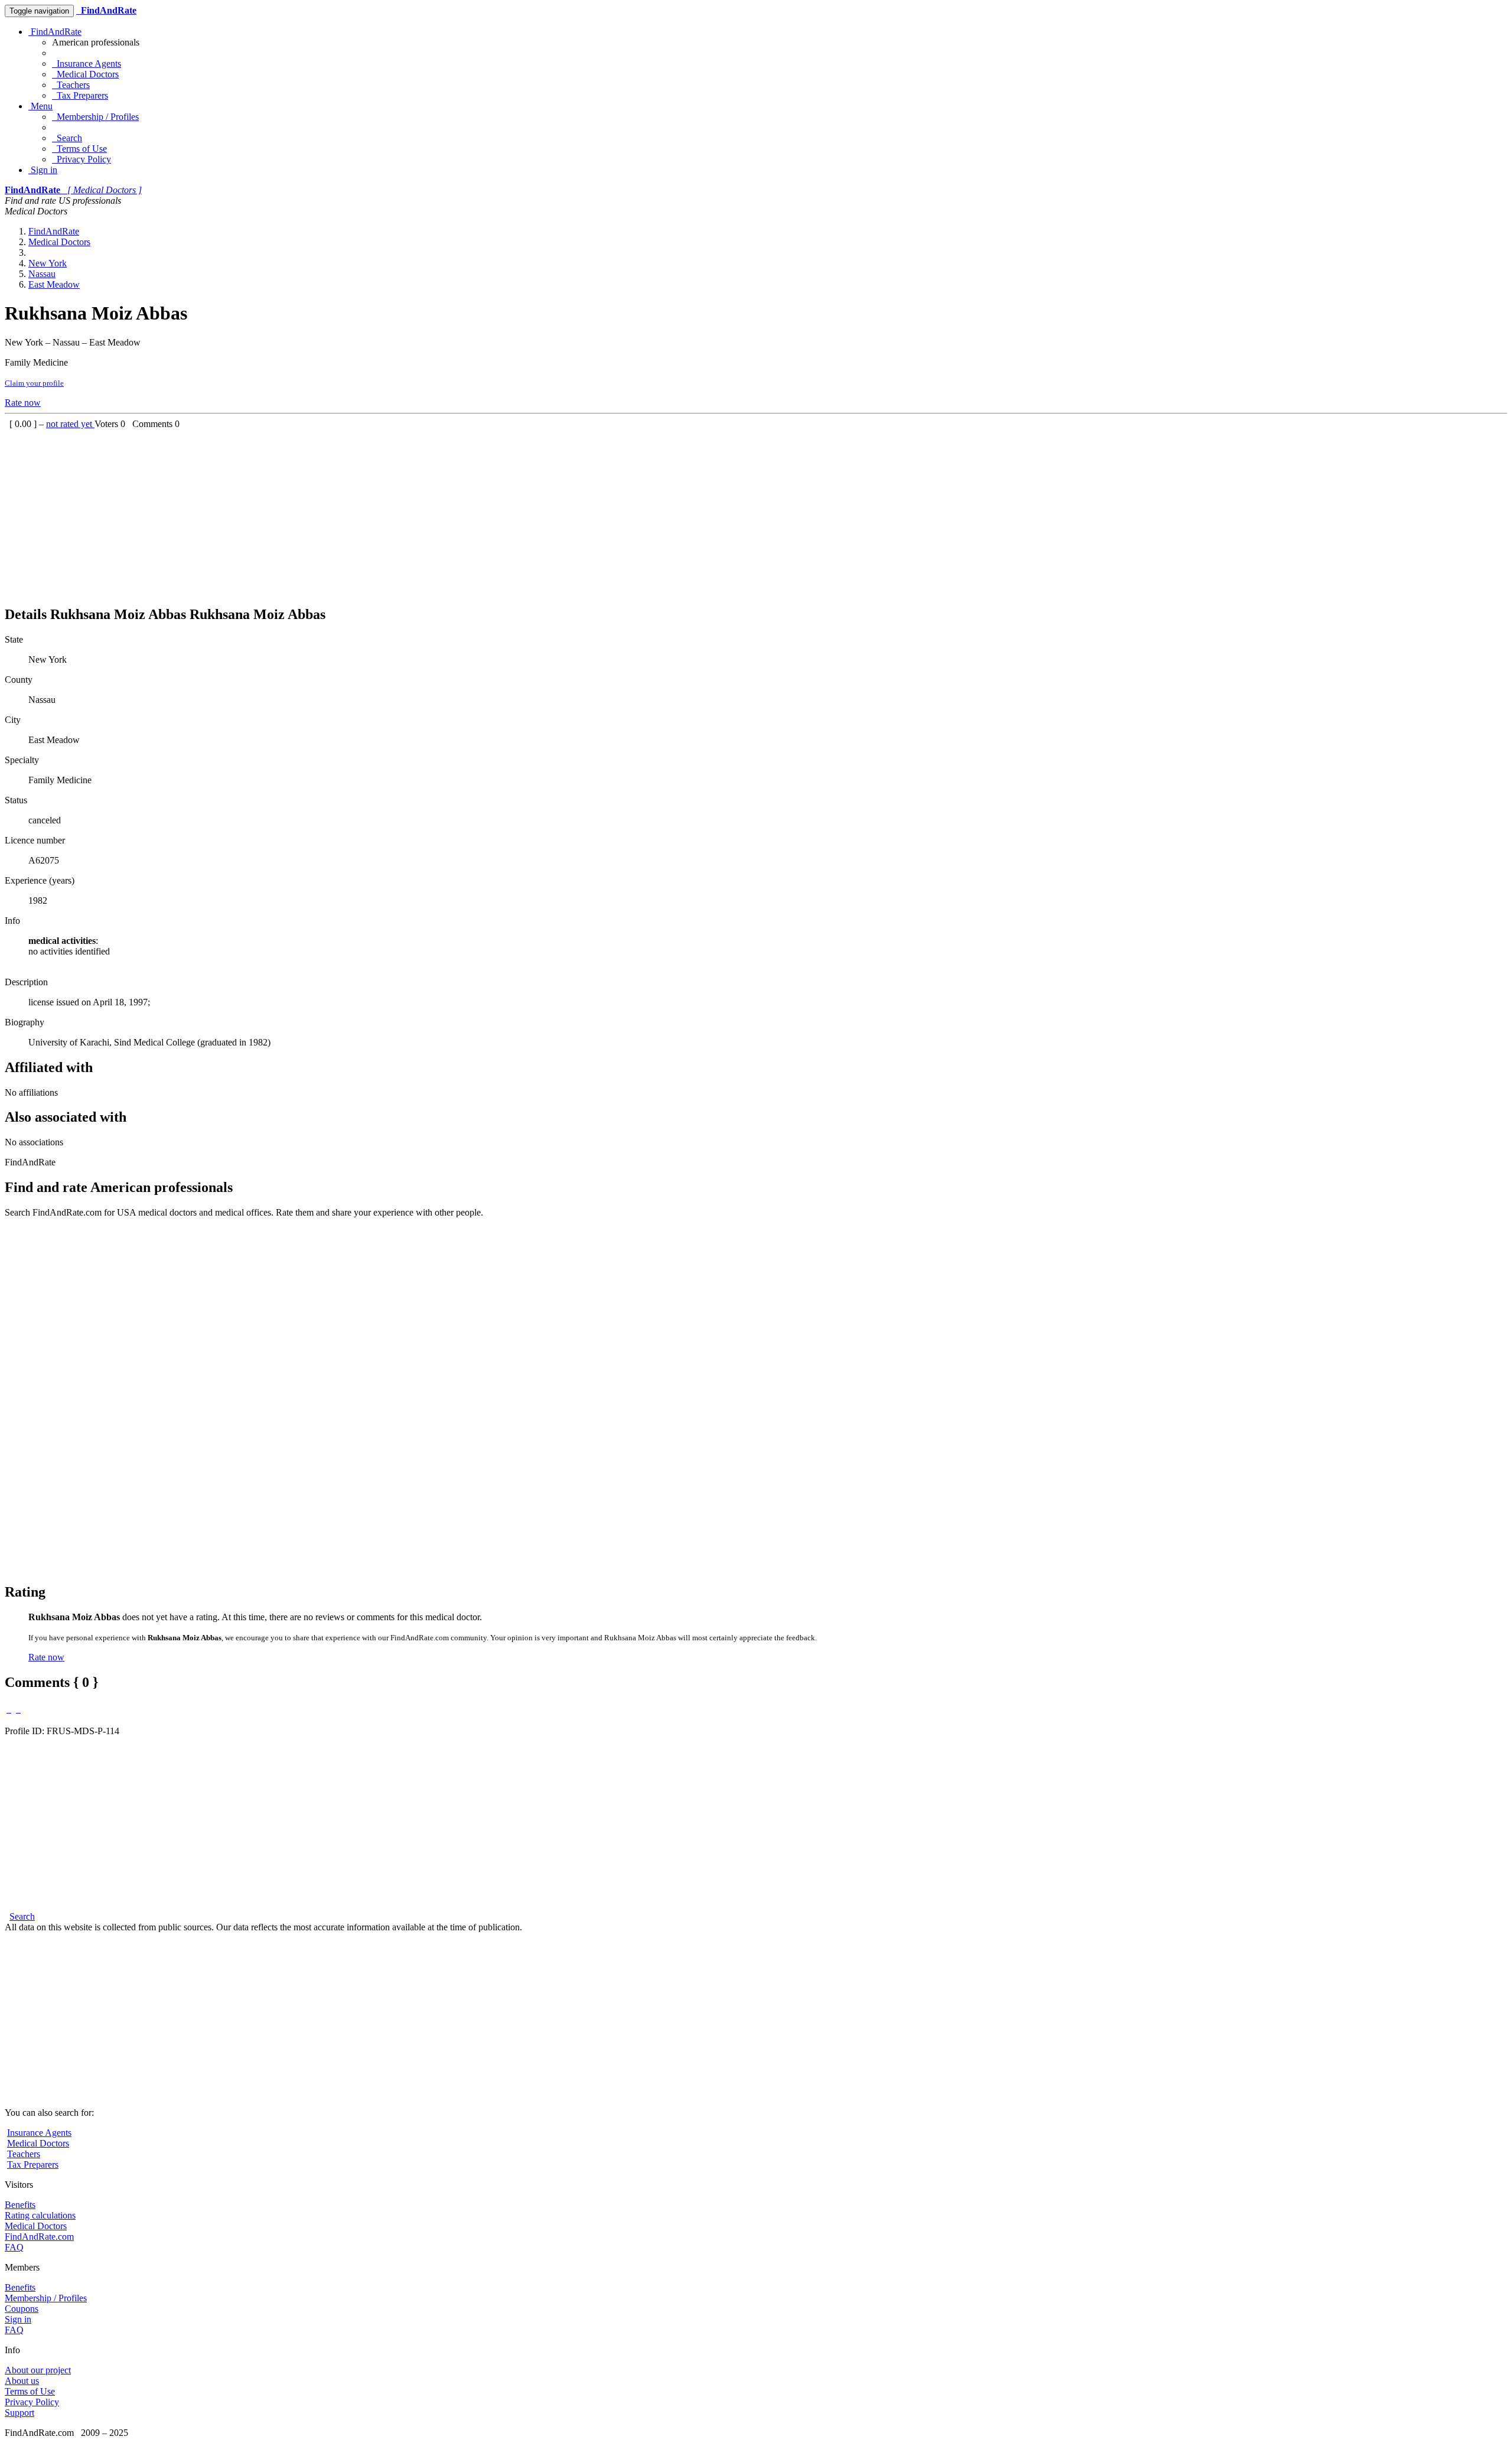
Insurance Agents (87, 63)
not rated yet (70, 424)
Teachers (71, 85)
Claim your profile (34, 383)
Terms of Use (79, 149)
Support (19, 2413)
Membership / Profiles (95, 117)
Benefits (20, 2205)
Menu (40, 106)
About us (22, 2381)
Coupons (22, 2309)
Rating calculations (40, 2215)
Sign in (43, 170)
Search (67, 138)
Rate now (23, 403)
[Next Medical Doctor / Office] (18, 1709)
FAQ (14, 2247)
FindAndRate (55, 32)
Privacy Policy (82, 159)
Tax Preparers (80, 95)
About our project (38, 2370)
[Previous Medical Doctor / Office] (9, 1709)
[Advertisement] (359, 512)
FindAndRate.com (39, 2237)
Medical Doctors (85, 74)
